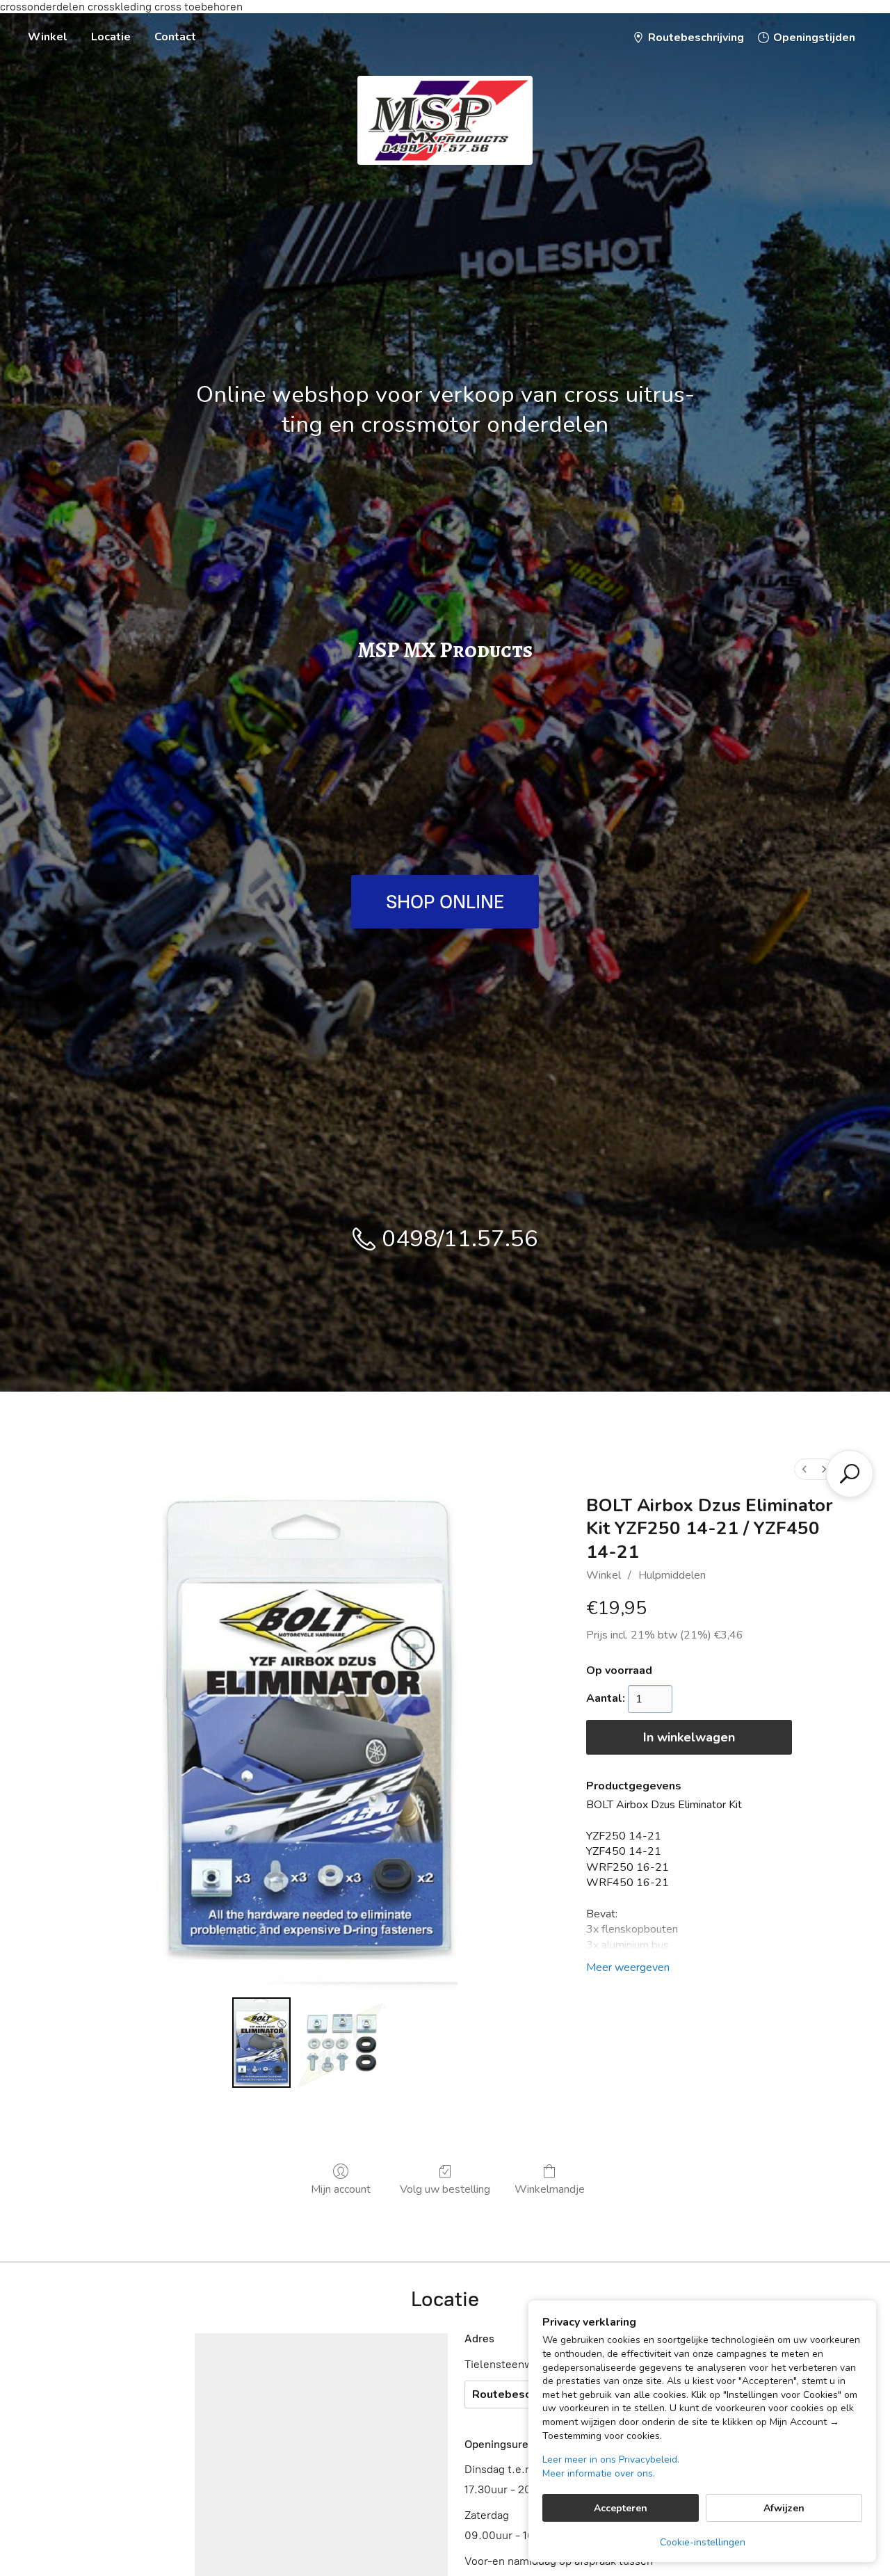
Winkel (48, 37)
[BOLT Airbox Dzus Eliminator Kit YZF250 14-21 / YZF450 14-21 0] (261, 2043)
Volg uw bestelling (445, 2189)
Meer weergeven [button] (628, 1967)
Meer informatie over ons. (599, 2473)
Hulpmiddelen (672, 1575)
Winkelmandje (550, 2189)
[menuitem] (804, 1469)
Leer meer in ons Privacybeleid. (611, 2460)
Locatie (111, 37)
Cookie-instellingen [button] (703, 2542)
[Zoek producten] (850, 1474)
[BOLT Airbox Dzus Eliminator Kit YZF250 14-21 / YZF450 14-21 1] (341, 2043)
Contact (175, 37)
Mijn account (341, 2189)
